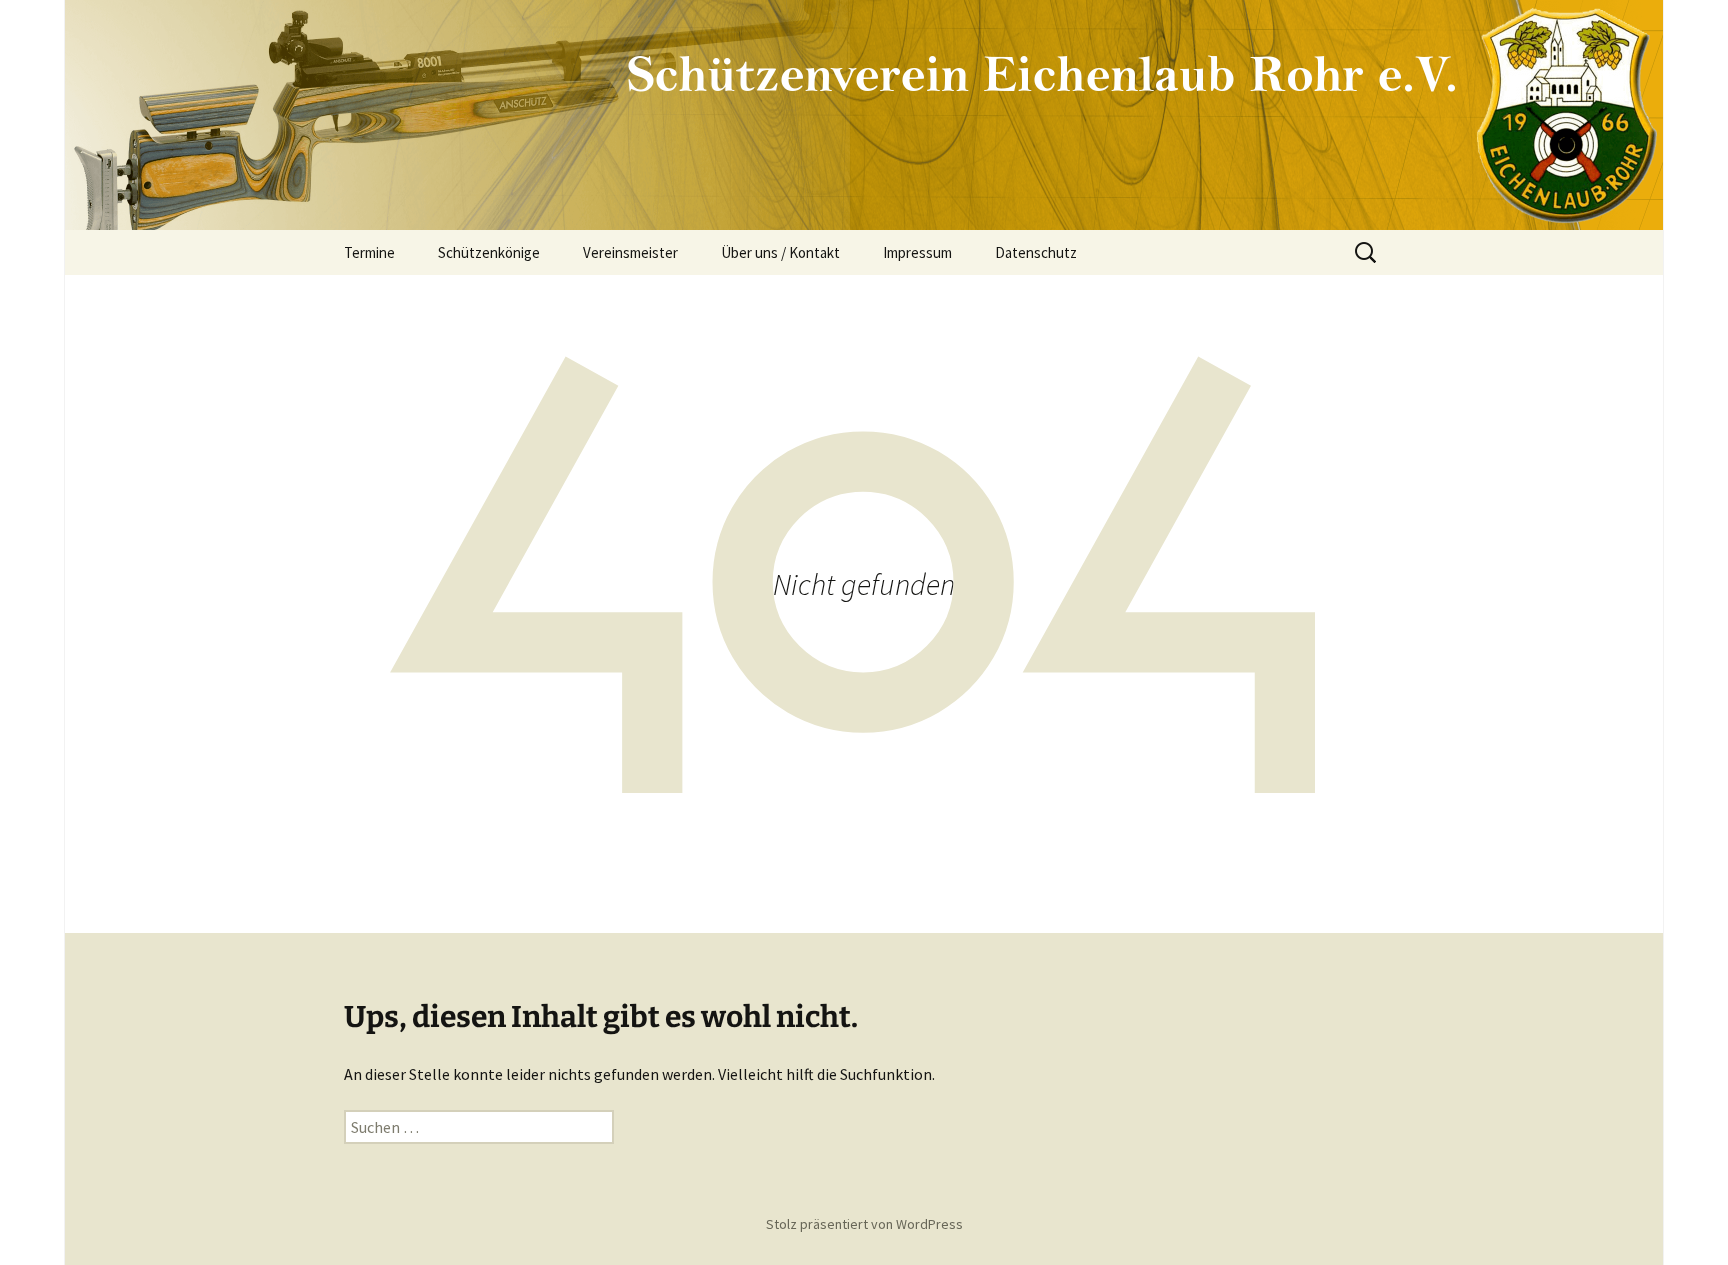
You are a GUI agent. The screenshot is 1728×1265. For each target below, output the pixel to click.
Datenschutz (1036, 252)
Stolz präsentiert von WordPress (864, 1224)
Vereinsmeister (630, 252)
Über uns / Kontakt (780, 252)
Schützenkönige (489, 252)
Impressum (917, 252)
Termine (369, 252)
